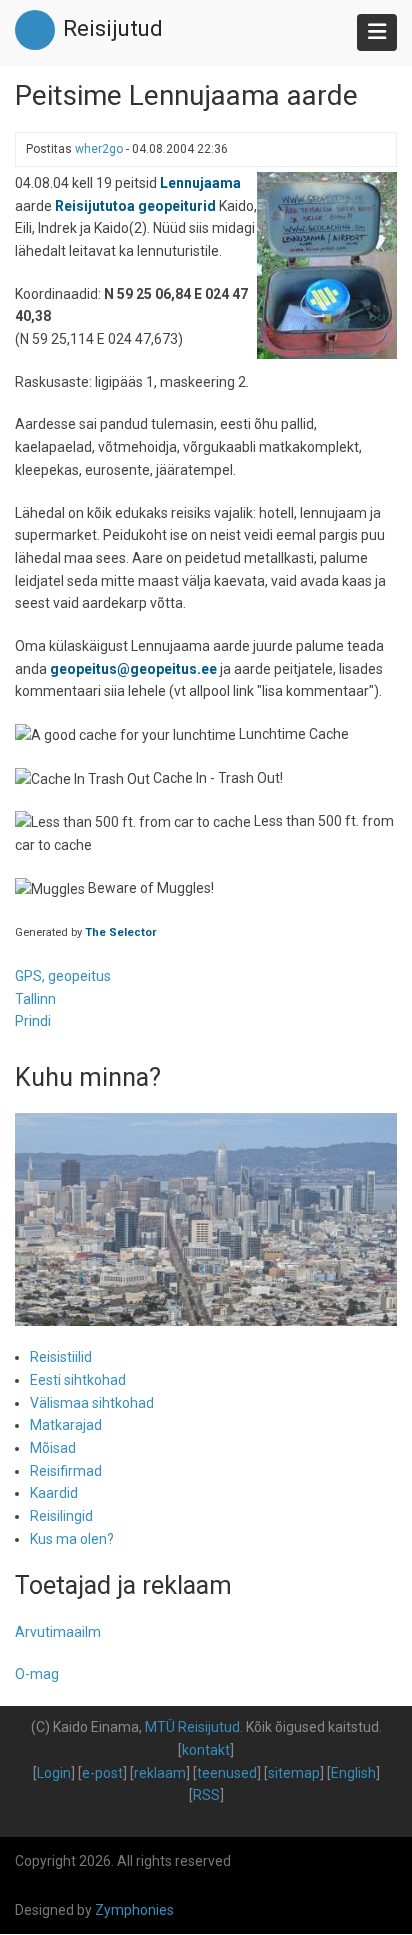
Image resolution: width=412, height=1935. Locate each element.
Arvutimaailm (58, 1632)
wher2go (99, 149)
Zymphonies (134, 1910)
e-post (102, 1773)
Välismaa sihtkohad (92, 1403)
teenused (227, 1773)
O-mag (37, 1674)
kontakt (206, 1750)
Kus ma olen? (72, 1539)
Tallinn (35, 999)
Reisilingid (61, 1516)
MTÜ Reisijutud (192, 1727)
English (353, 1773)
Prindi (33, 1021)
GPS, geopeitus (63, 976)
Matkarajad (66, 1425)
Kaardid (54, 1493)
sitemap (294, 1773)
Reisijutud (113, 28)
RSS (206, 1795)
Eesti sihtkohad (78, 1380)
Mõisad (53, 1448)
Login (54, 1773)
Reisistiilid (61, 1357)
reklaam (160, 1773)
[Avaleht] (35, 29)
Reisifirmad (66, 1471)
